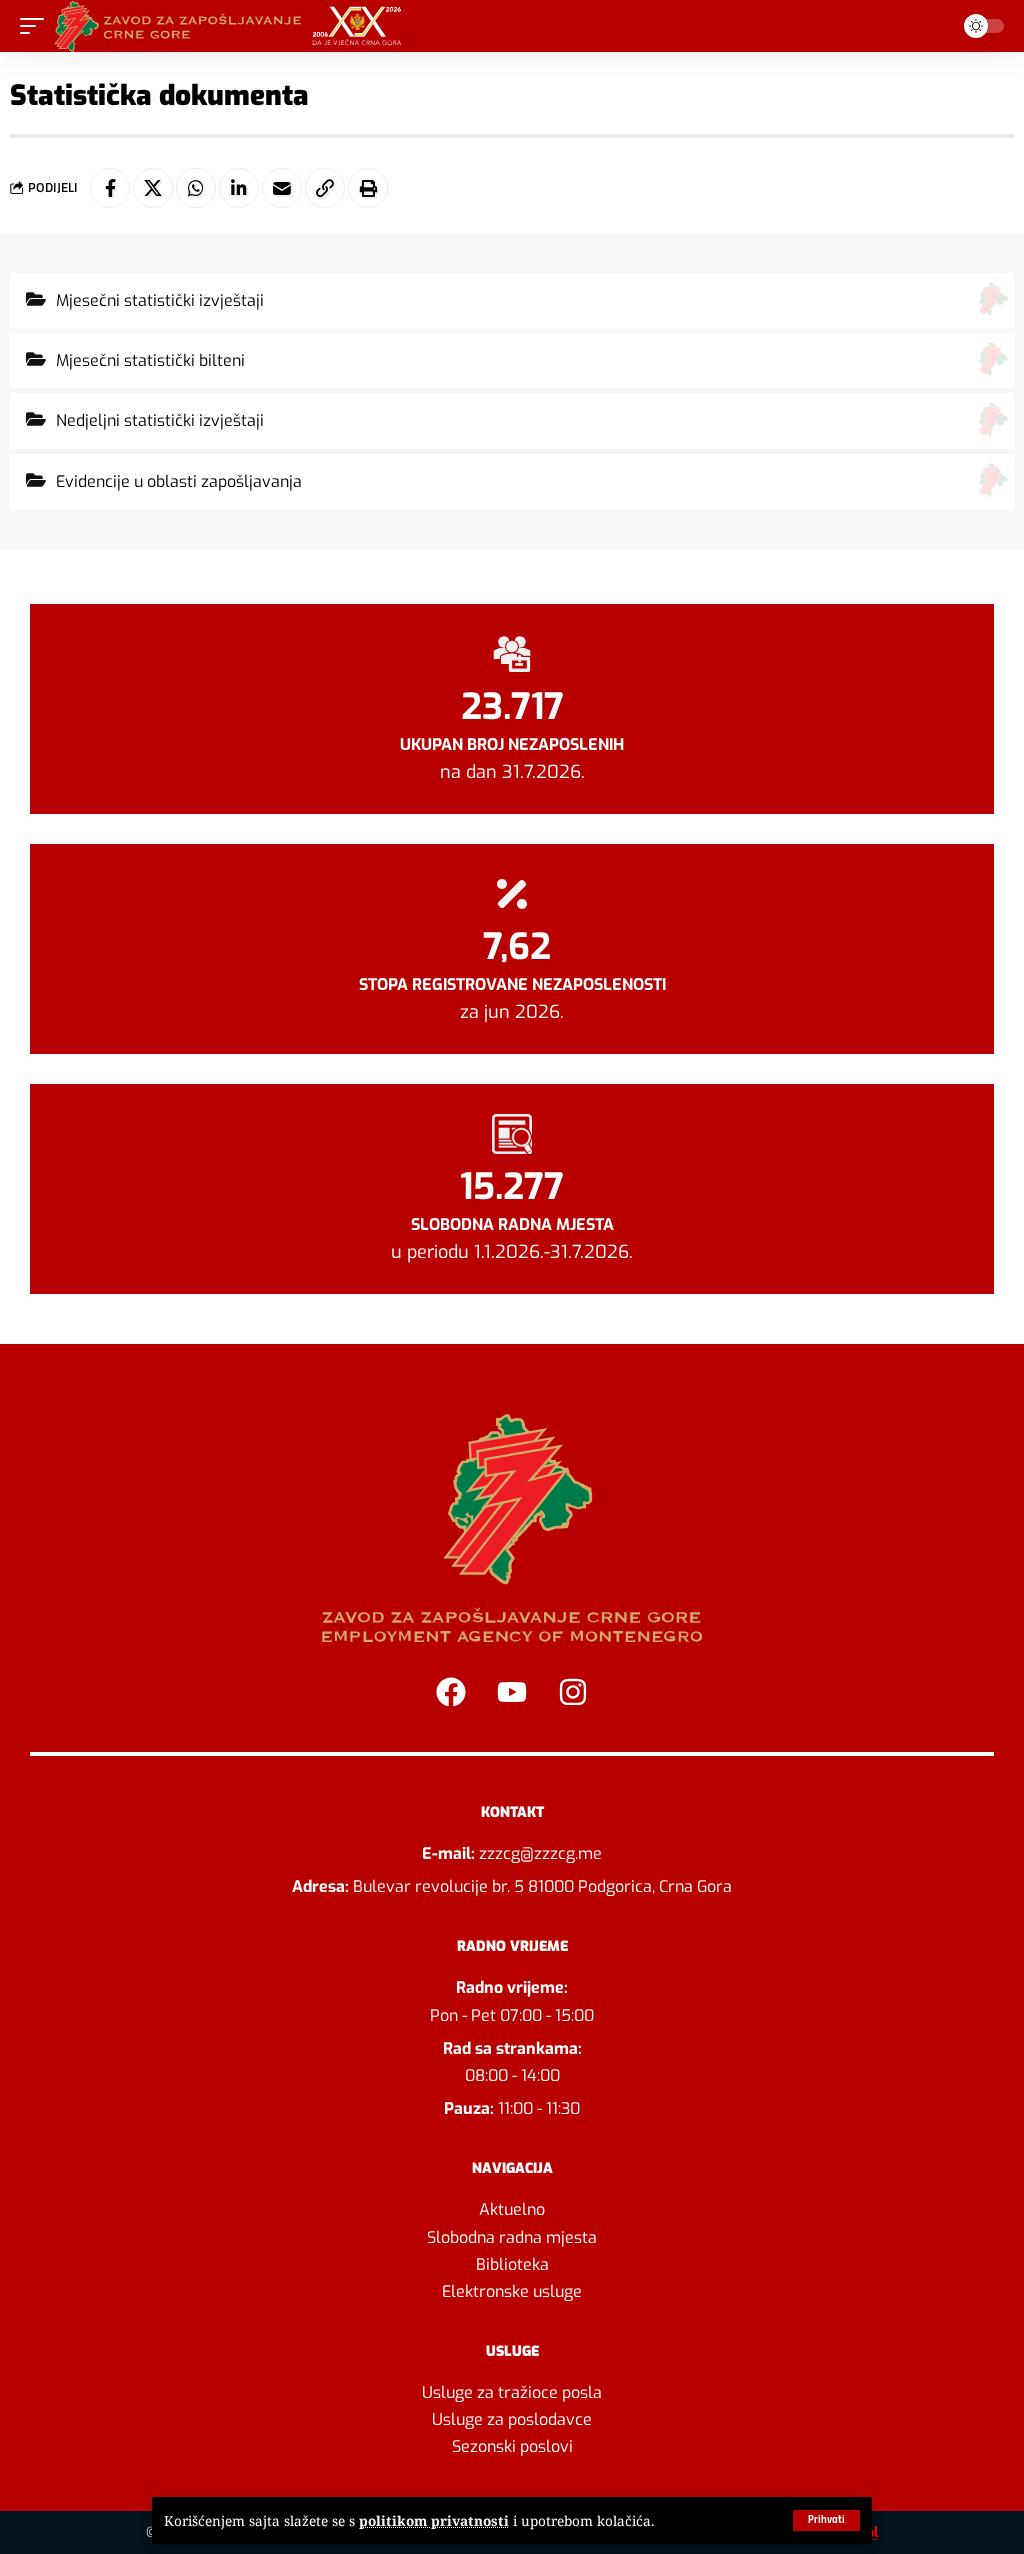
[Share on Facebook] (110, 188)
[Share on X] (153, 188)
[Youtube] (512, 1692)
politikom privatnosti (434, 2520)
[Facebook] (451, 1692)
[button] (826, 2520)
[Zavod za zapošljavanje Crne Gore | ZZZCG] (232, 26)
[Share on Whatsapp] (196, 188)
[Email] (282, 188)
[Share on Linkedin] (239, 188)
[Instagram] (573, 1692)
